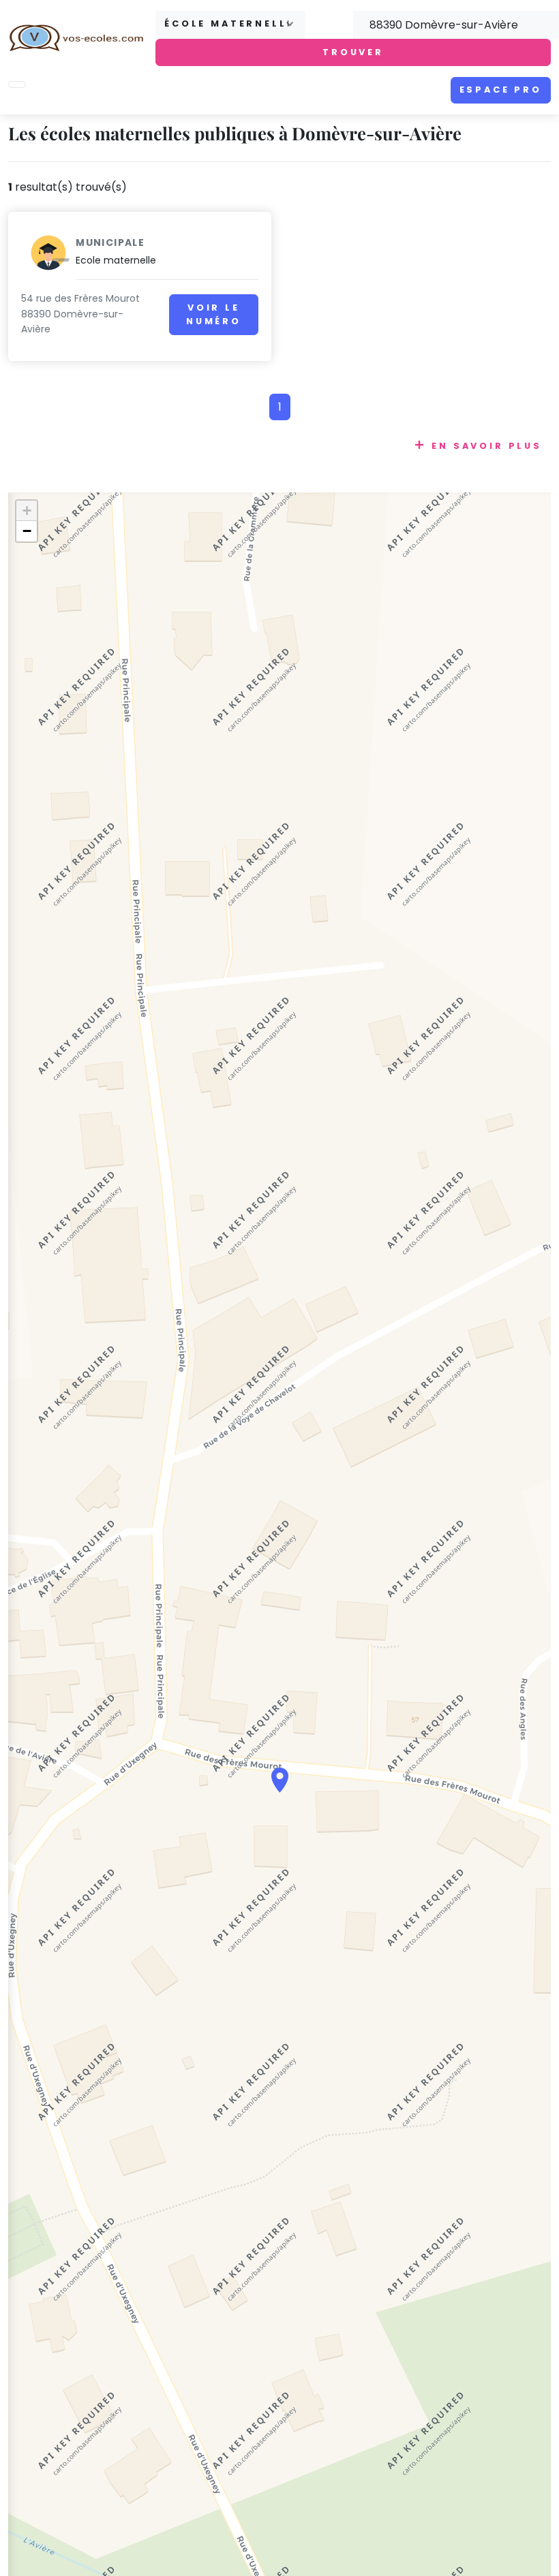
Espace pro (501, 90)
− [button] (27, 531)
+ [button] (27, 511)
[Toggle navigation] (17, 84)
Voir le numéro (214, 314)
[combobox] (230, 25)
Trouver (353, 52)
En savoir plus (487, 446)
